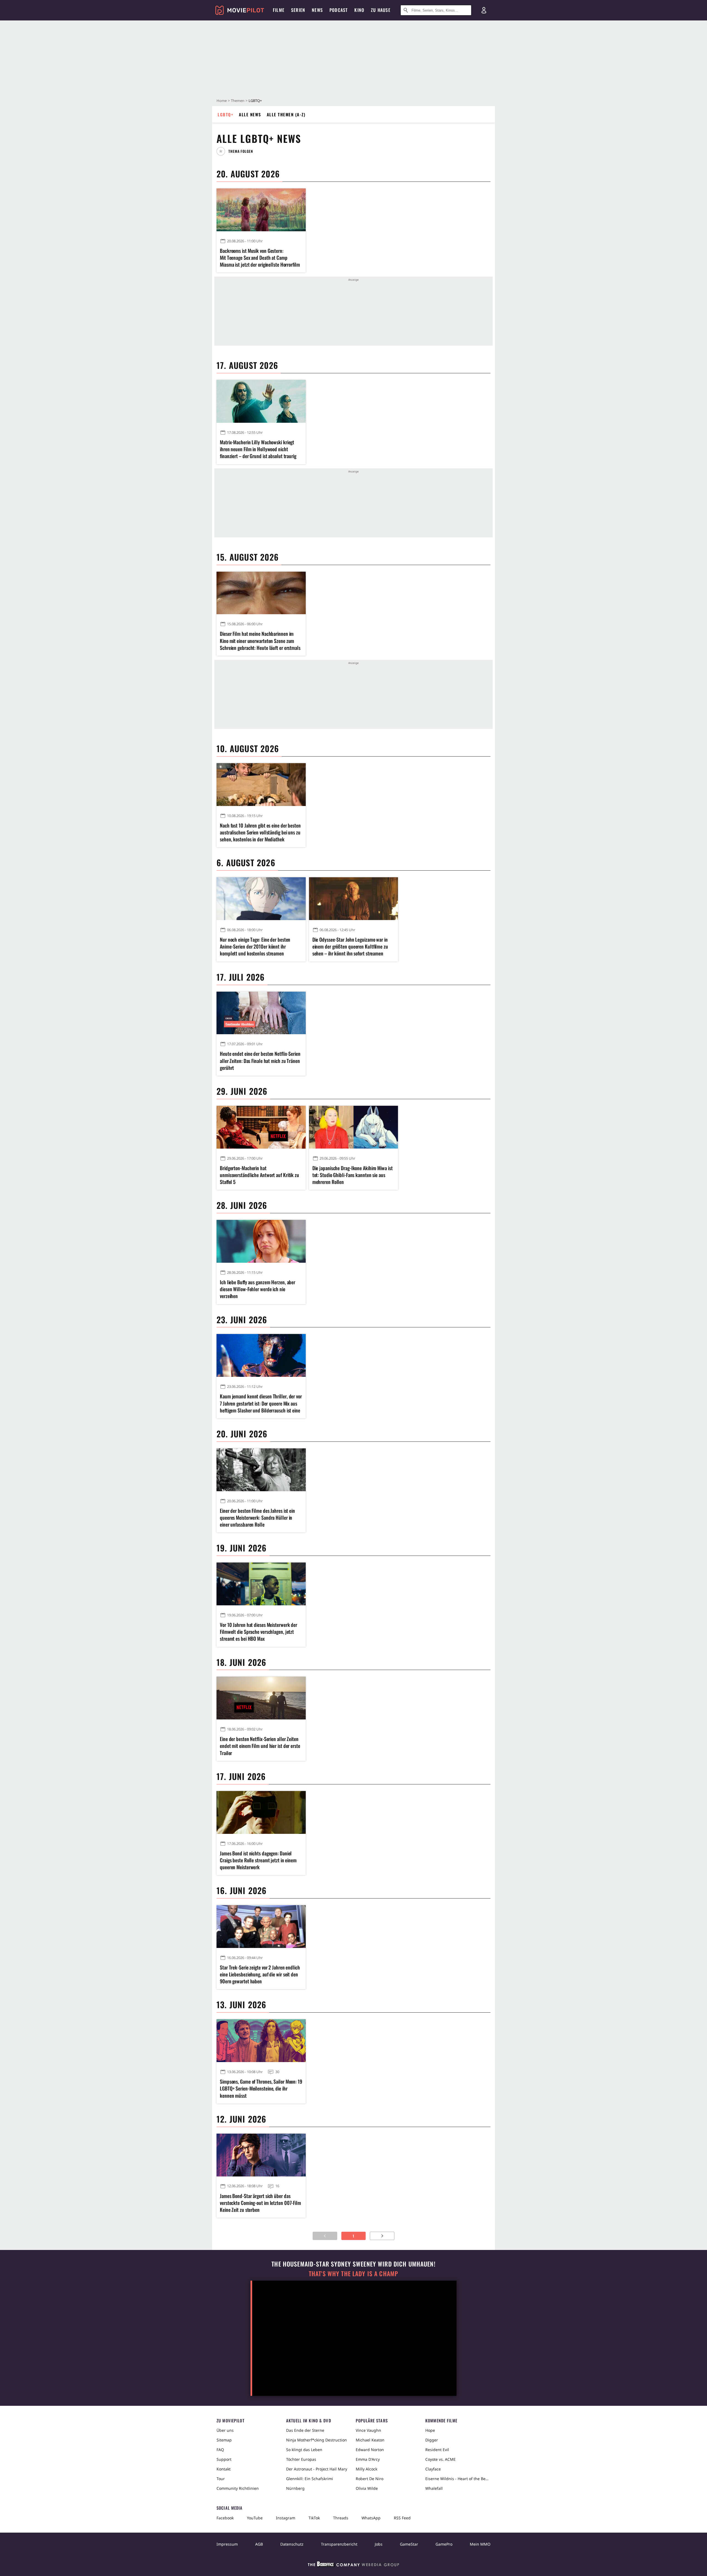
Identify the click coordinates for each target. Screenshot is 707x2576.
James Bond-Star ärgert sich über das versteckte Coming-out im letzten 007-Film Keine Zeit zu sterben (260, 2203)
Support (224, 2459)
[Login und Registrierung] (484, 10)
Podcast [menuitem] (339, 10)
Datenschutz (292, 2544)
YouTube (255, 2518)
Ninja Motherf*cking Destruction (316, 2440)
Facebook (225, 2518)
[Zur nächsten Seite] (382, 2236)
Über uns (225, 2430)
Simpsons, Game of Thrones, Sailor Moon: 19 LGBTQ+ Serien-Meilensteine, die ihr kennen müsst (261, 2088)
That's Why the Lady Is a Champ (353, 2274)
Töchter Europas (301, 2459)
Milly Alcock (366, 2469)
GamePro (444, 2544)
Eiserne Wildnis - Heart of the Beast (458, 2479)
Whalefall (434, 2488)
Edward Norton (370, 2450)
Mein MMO (480, 2544)
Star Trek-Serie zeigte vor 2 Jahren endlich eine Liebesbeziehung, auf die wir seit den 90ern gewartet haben (260, 1974)
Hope (430, 2430)
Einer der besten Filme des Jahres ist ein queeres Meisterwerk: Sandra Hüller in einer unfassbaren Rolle (257, 1518)
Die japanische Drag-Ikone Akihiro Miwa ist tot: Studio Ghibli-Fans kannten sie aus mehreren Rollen (353, 1175)
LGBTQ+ (225, 114)
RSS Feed (402, 2518)
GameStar (409, 2544)
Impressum (227, 2544)
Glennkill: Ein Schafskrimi (310, 2479)
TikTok (314, 2518)
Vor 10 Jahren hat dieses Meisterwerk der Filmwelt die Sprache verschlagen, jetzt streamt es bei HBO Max (258, 1632)
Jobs (379, 2544)
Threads (341, 2518)
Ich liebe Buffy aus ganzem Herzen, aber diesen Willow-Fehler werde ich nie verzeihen (258, 1289)
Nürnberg (295, 2488)
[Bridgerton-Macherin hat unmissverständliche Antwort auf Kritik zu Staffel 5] (261, 1127)
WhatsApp (371, 2518)
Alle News (250, 114)
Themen (238, 101)
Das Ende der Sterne (305, 2430)
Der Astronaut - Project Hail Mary (317, 2469)
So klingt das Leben (304, 2450)
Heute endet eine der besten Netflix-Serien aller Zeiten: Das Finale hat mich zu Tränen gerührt (260, 1061)
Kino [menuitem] (359, 10)
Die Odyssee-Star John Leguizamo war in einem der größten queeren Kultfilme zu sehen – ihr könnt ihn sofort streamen (350, 946)
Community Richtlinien (238, 2488)
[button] (237, 151)
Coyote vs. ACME (440, 2459)
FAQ (220, 2450)
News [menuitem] (317, 10)
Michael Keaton (370, 2440)
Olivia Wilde (367, 2488)
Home (222, 101)
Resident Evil (437, 2450)
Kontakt (224, 2469)
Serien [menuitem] (298, 10)
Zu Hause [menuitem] (381, 10)
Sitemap (224, 2440)
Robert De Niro (370, 2479)
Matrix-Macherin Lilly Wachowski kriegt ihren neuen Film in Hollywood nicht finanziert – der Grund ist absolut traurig (258, 449)
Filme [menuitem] (279, 10)
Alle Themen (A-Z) (286, 114)
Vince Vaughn (368, 2430)
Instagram (286, 2518)
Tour (221, 2479)
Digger (432, 2440)
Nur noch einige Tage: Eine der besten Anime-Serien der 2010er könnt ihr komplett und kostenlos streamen (255, 946)
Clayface (433, 2469)
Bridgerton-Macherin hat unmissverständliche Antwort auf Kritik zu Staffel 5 (259, 1175)
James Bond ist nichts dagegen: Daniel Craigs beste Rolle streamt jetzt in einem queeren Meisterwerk (258, 1860)
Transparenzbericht (339, 2544)
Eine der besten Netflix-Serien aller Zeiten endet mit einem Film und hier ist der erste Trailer (260, 1746)
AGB (259, 2544)
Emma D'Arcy (368, 2459)
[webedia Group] (353, 2565)
